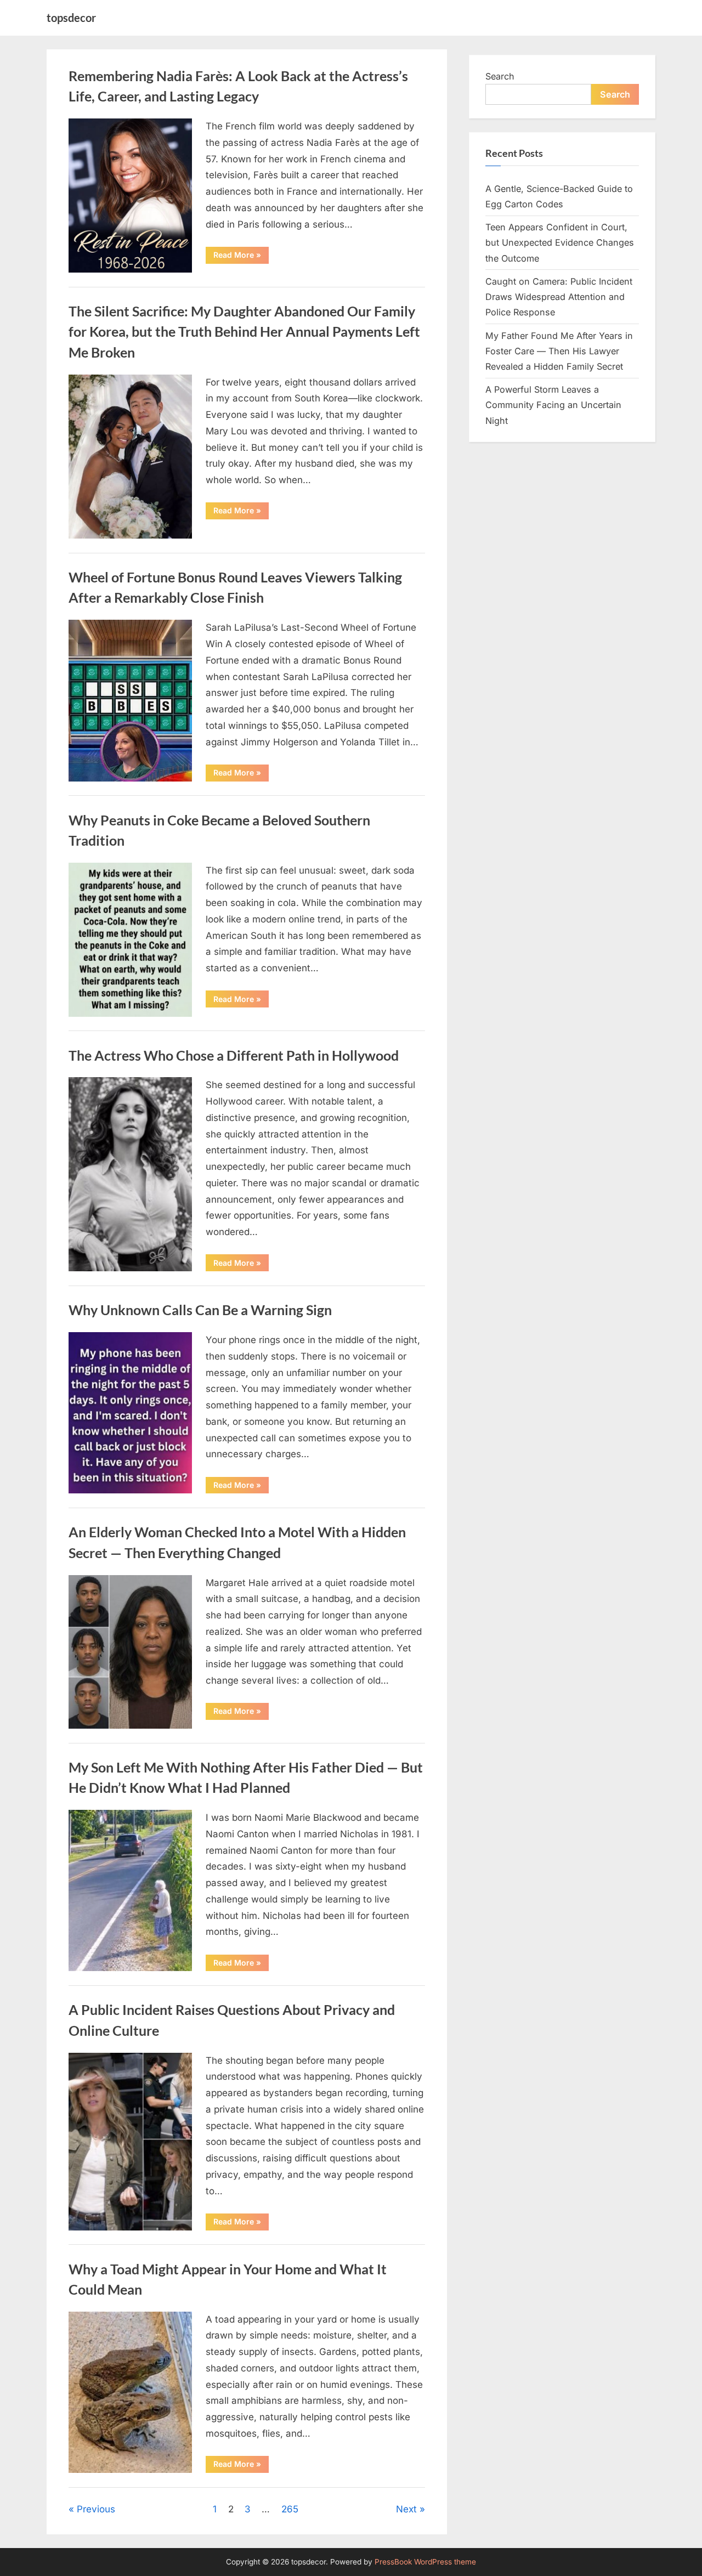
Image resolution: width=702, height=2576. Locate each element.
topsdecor (71, 18)
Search (500, 76)
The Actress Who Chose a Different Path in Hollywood (234, 1055)
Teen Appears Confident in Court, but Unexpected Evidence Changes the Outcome (560, 243)
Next (406, 2509)
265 (290, 2509)
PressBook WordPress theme (425, 2562)
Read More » (241, 257)
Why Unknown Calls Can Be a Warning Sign (200, 1310)
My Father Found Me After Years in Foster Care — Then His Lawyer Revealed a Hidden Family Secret (559, 351)
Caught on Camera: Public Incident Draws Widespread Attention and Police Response (559, 297)
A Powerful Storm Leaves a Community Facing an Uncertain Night (553, 405)
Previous (96, 2509)
